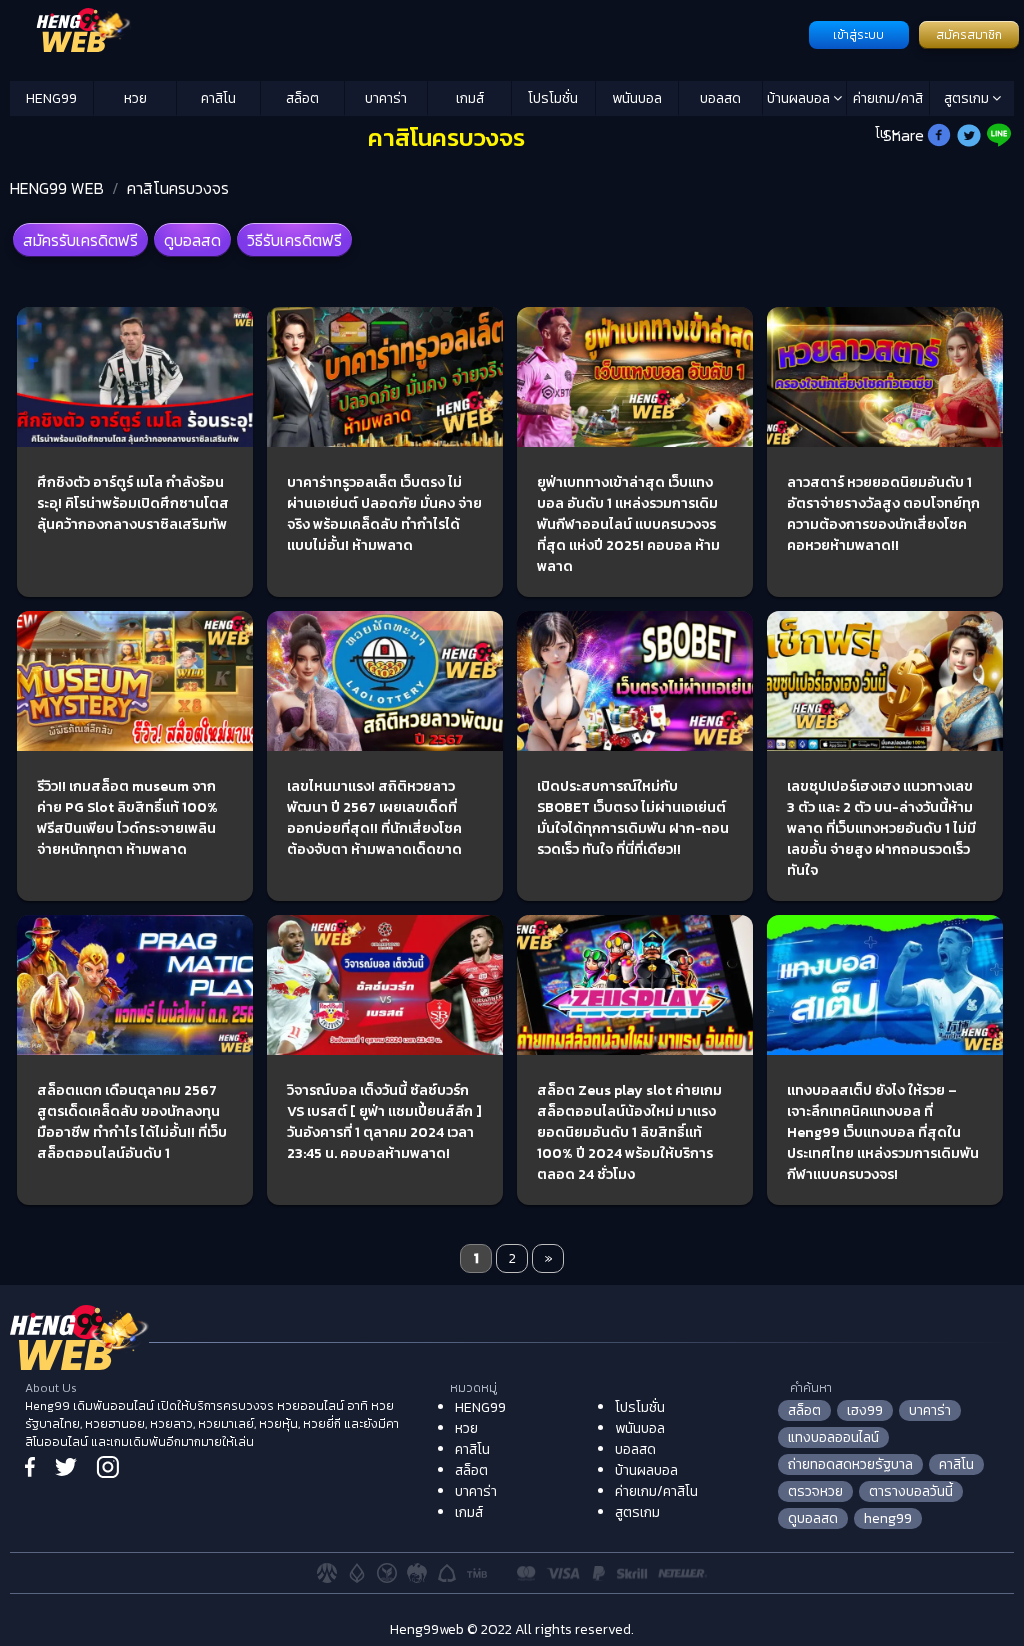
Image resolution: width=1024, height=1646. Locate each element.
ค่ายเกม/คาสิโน (888, 102)
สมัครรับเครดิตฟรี (80, 240)
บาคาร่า (386, 98)
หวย (135, 98)
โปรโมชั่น (553, 98)
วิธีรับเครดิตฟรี (294, 240)
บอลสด (720, 98)
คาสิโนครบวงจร (178, 188)
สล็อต (302, 98)
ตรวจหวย (815, 1491)
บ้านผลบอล (800, 98)
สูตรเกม (968, 98)
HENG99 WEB (57, 188)
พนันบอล (637, 98)
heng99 (888, 1518)
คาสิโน (218, 98)
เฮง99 (865, 1410)
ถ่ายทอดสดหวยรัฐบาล (850, 1464)
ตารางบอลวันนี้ (911, 1491)
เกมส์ (470, 98)
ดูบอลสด (192, 240)
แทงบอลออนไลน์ (833, 1437)
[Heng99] (407, 33)
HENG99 (51, 98)
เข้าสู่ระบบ (858, 35)
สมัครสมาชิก (969, 35)
